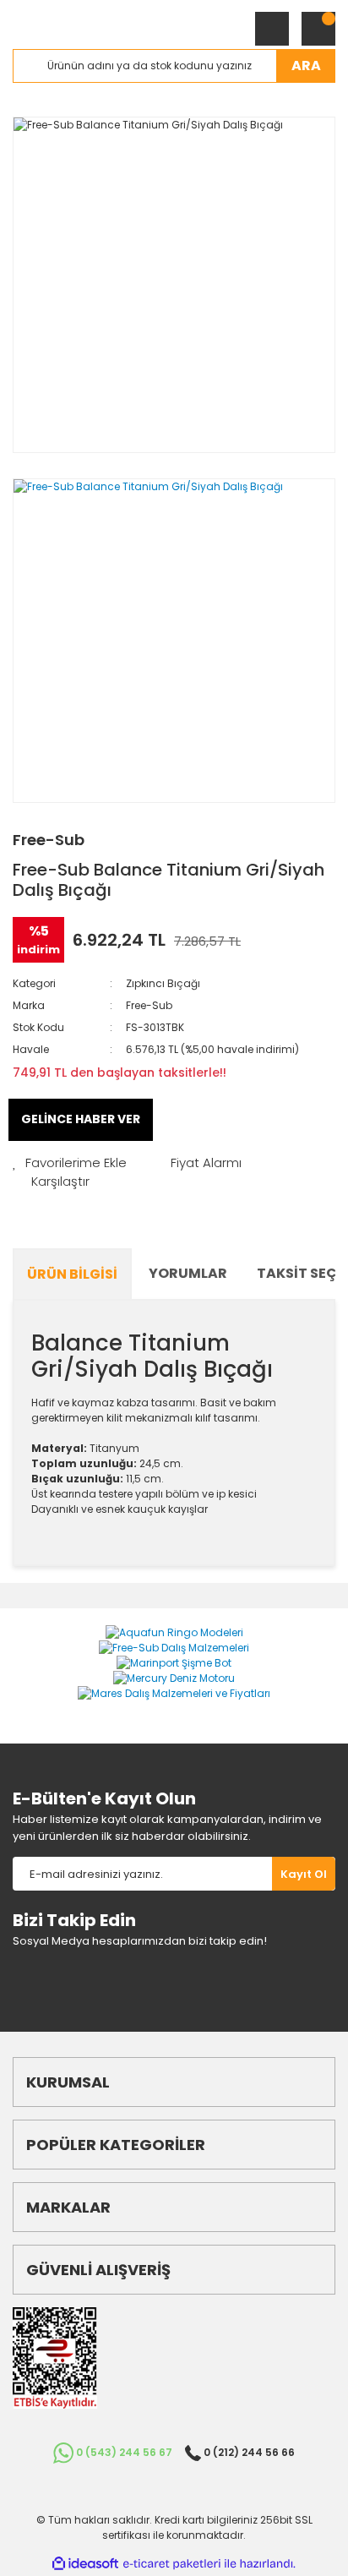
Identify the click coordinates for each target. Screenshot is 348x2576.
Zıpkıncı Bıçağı (163, 983)
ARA (306, 65)
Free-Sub (49, 840)
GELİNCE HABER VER (81, 1119)
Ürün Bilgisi (72, 1274)
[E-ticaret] (172, 2564)
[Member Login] (272, 29)
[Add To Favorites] (70, 1163)
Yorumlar (188, 1273)
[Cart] (318, 29)
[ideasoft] (85, 2564)
